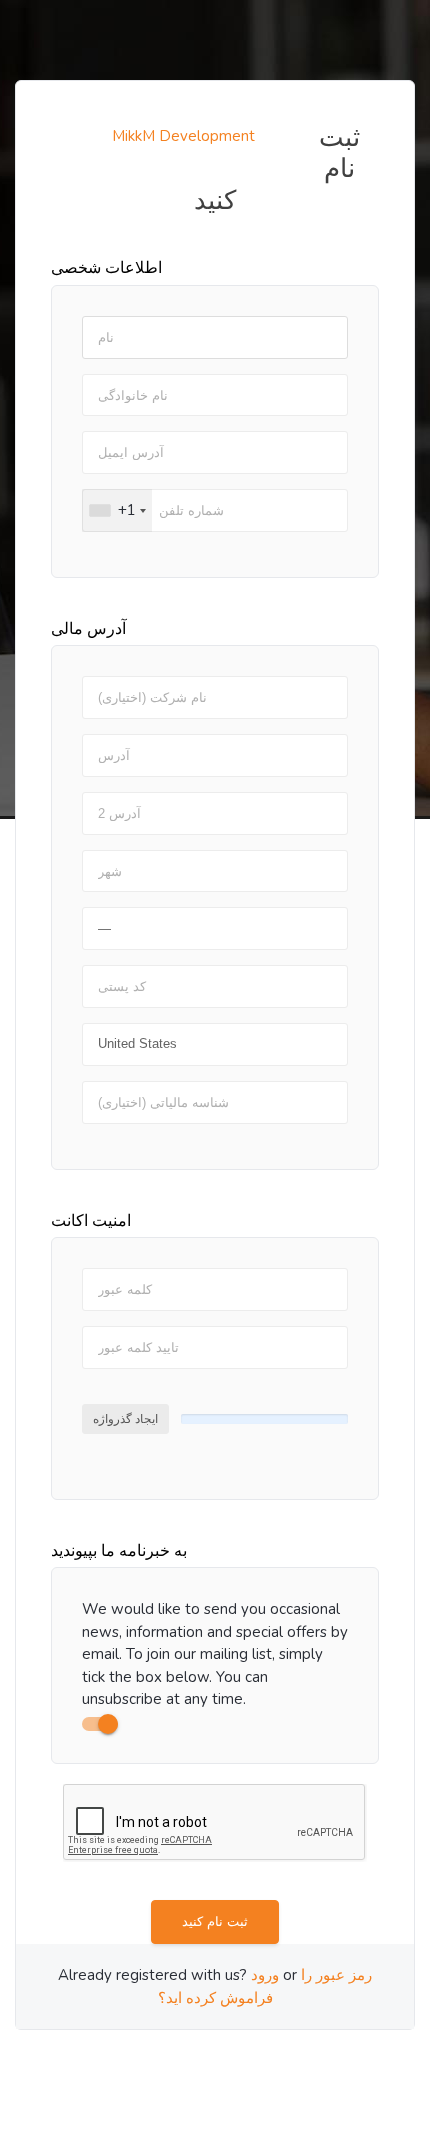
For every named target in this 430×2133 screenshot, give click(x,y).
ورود (265, 1975)
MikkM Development (183, 136)
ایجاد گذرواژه (125, 1419)
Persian (248, 2061)
